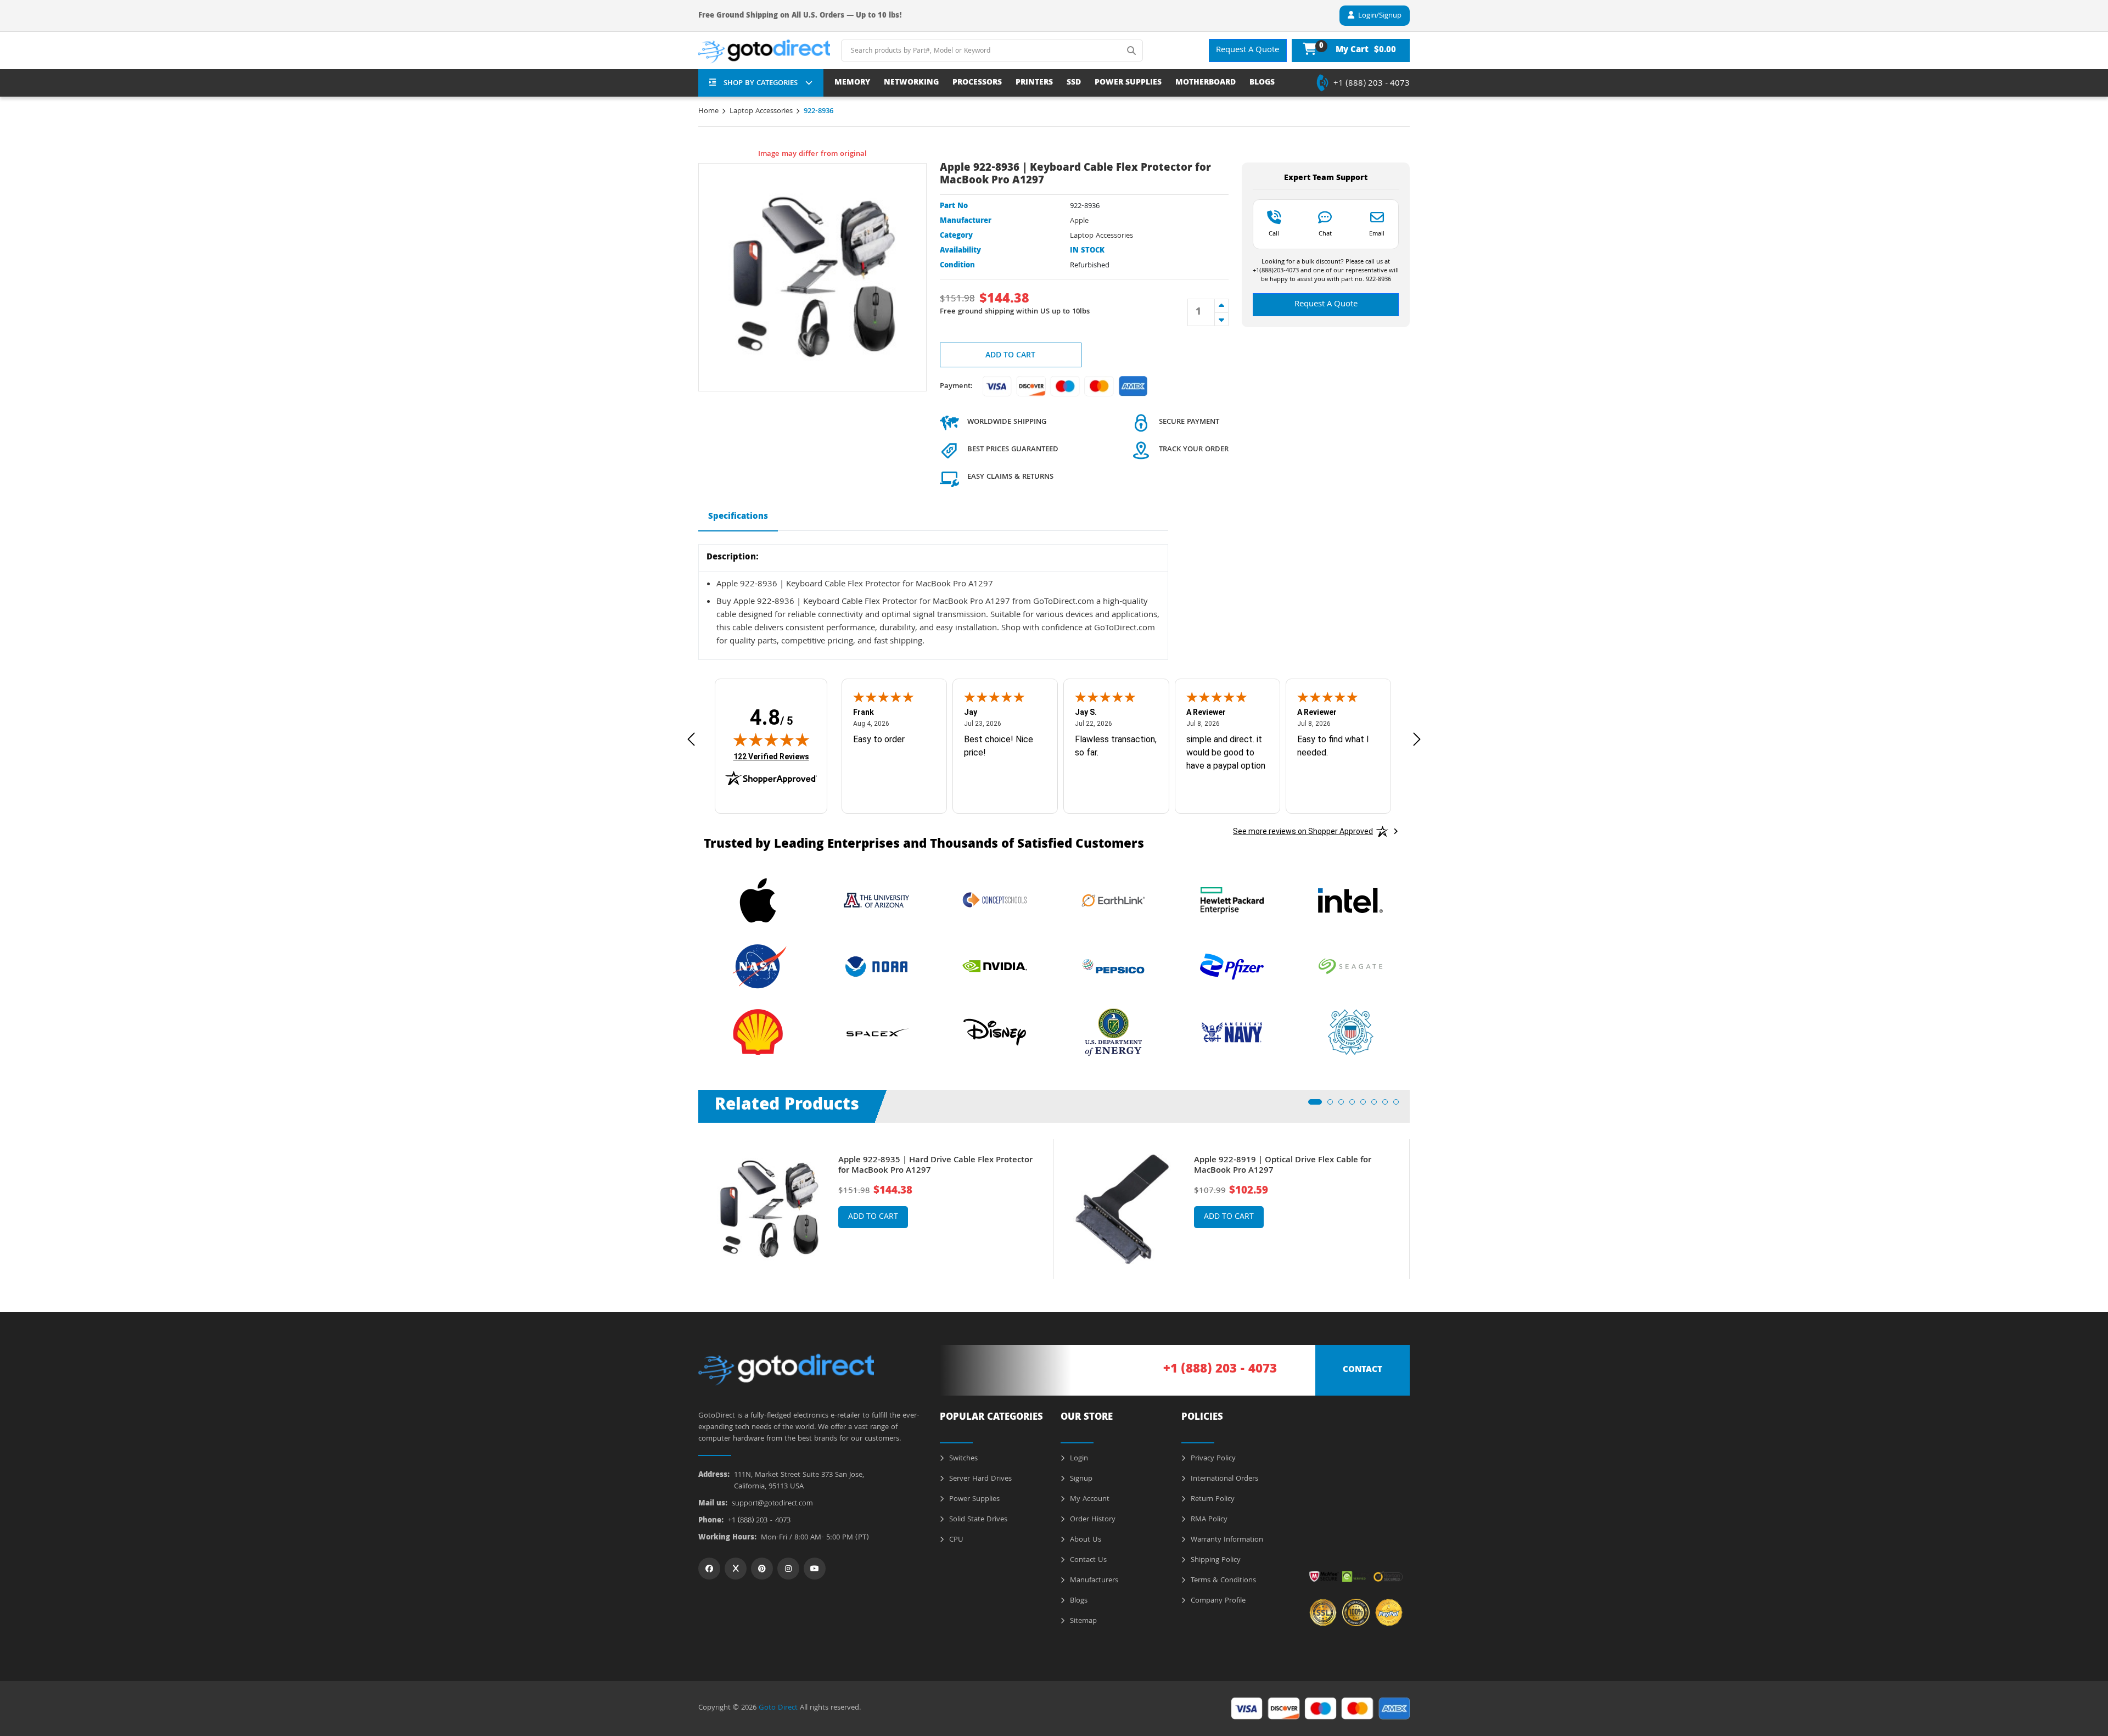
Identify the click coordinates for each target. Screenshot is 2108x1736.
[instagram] (788, 1569)
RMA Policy (1208, 1520)
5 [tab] (1366, 1105)
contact (1363, 1370)
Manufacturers (1093, 1581)
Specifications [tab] (738, 517)
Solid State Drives (977, 1520)
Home (708, 111)
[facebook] (709, 1569)
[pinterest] (762, 1569)
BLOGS (1262, 83)
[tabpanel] (876, 1209)
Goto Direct (778, 1708)
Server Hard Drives (979, 1479)
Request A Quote (1248, 51)
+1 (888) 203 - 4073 (1372, 84)
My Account (1089, 1499)
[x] (736, 1569)
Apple (1079, 221)
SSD (1074, 83)
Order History (1092, 1520)
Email (1377, 233)
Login (1078, 1459)
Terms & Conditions (1222, 1581)
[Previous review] (691, 739)
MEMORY (852, 83)
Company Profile (1217, 1601)
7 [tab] (1388, 1105)
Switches (962, 1459)
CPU (955, 1540)
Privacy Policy (1212, 1459)
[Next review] (1417, 739)
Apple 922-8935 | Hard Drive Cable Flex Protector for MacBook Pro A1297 (935, 1166)
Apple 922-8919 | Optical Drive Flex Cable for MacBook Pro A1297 (1283, 1166)
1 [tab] (1314, 1105)
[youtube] (815, 1569)
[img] (771, 740)
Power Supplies (973, 1499)
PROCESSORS (977, 83)
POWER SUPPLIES (1128, 83)
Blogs (1078, 1601)
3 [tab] (1344, 1105)
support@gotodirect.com (772, 1504)
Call (1274, 233)
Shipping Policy (1215, 1560)
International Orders (1223, 1479)
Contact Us (1087, 1560)
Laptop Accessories (761, 111)
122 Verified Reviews (771, 756)
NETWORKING (911, 83)
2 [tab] (1333, 1105)
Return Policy (1212, 1499)
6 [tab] (1377, 1105)
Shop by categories (761, 83)
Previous (690, 1201)
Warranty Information (1226, 1540)
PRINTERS (1034, 83)
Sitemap (1082, 1621)
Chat (1325, 233)
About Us (1084, 1540)
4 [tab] (1355, 1105)
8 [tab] (1399, 1105)
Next (1418, 1201)
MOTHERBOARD (1206, 83)
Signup (1080, 1479)
